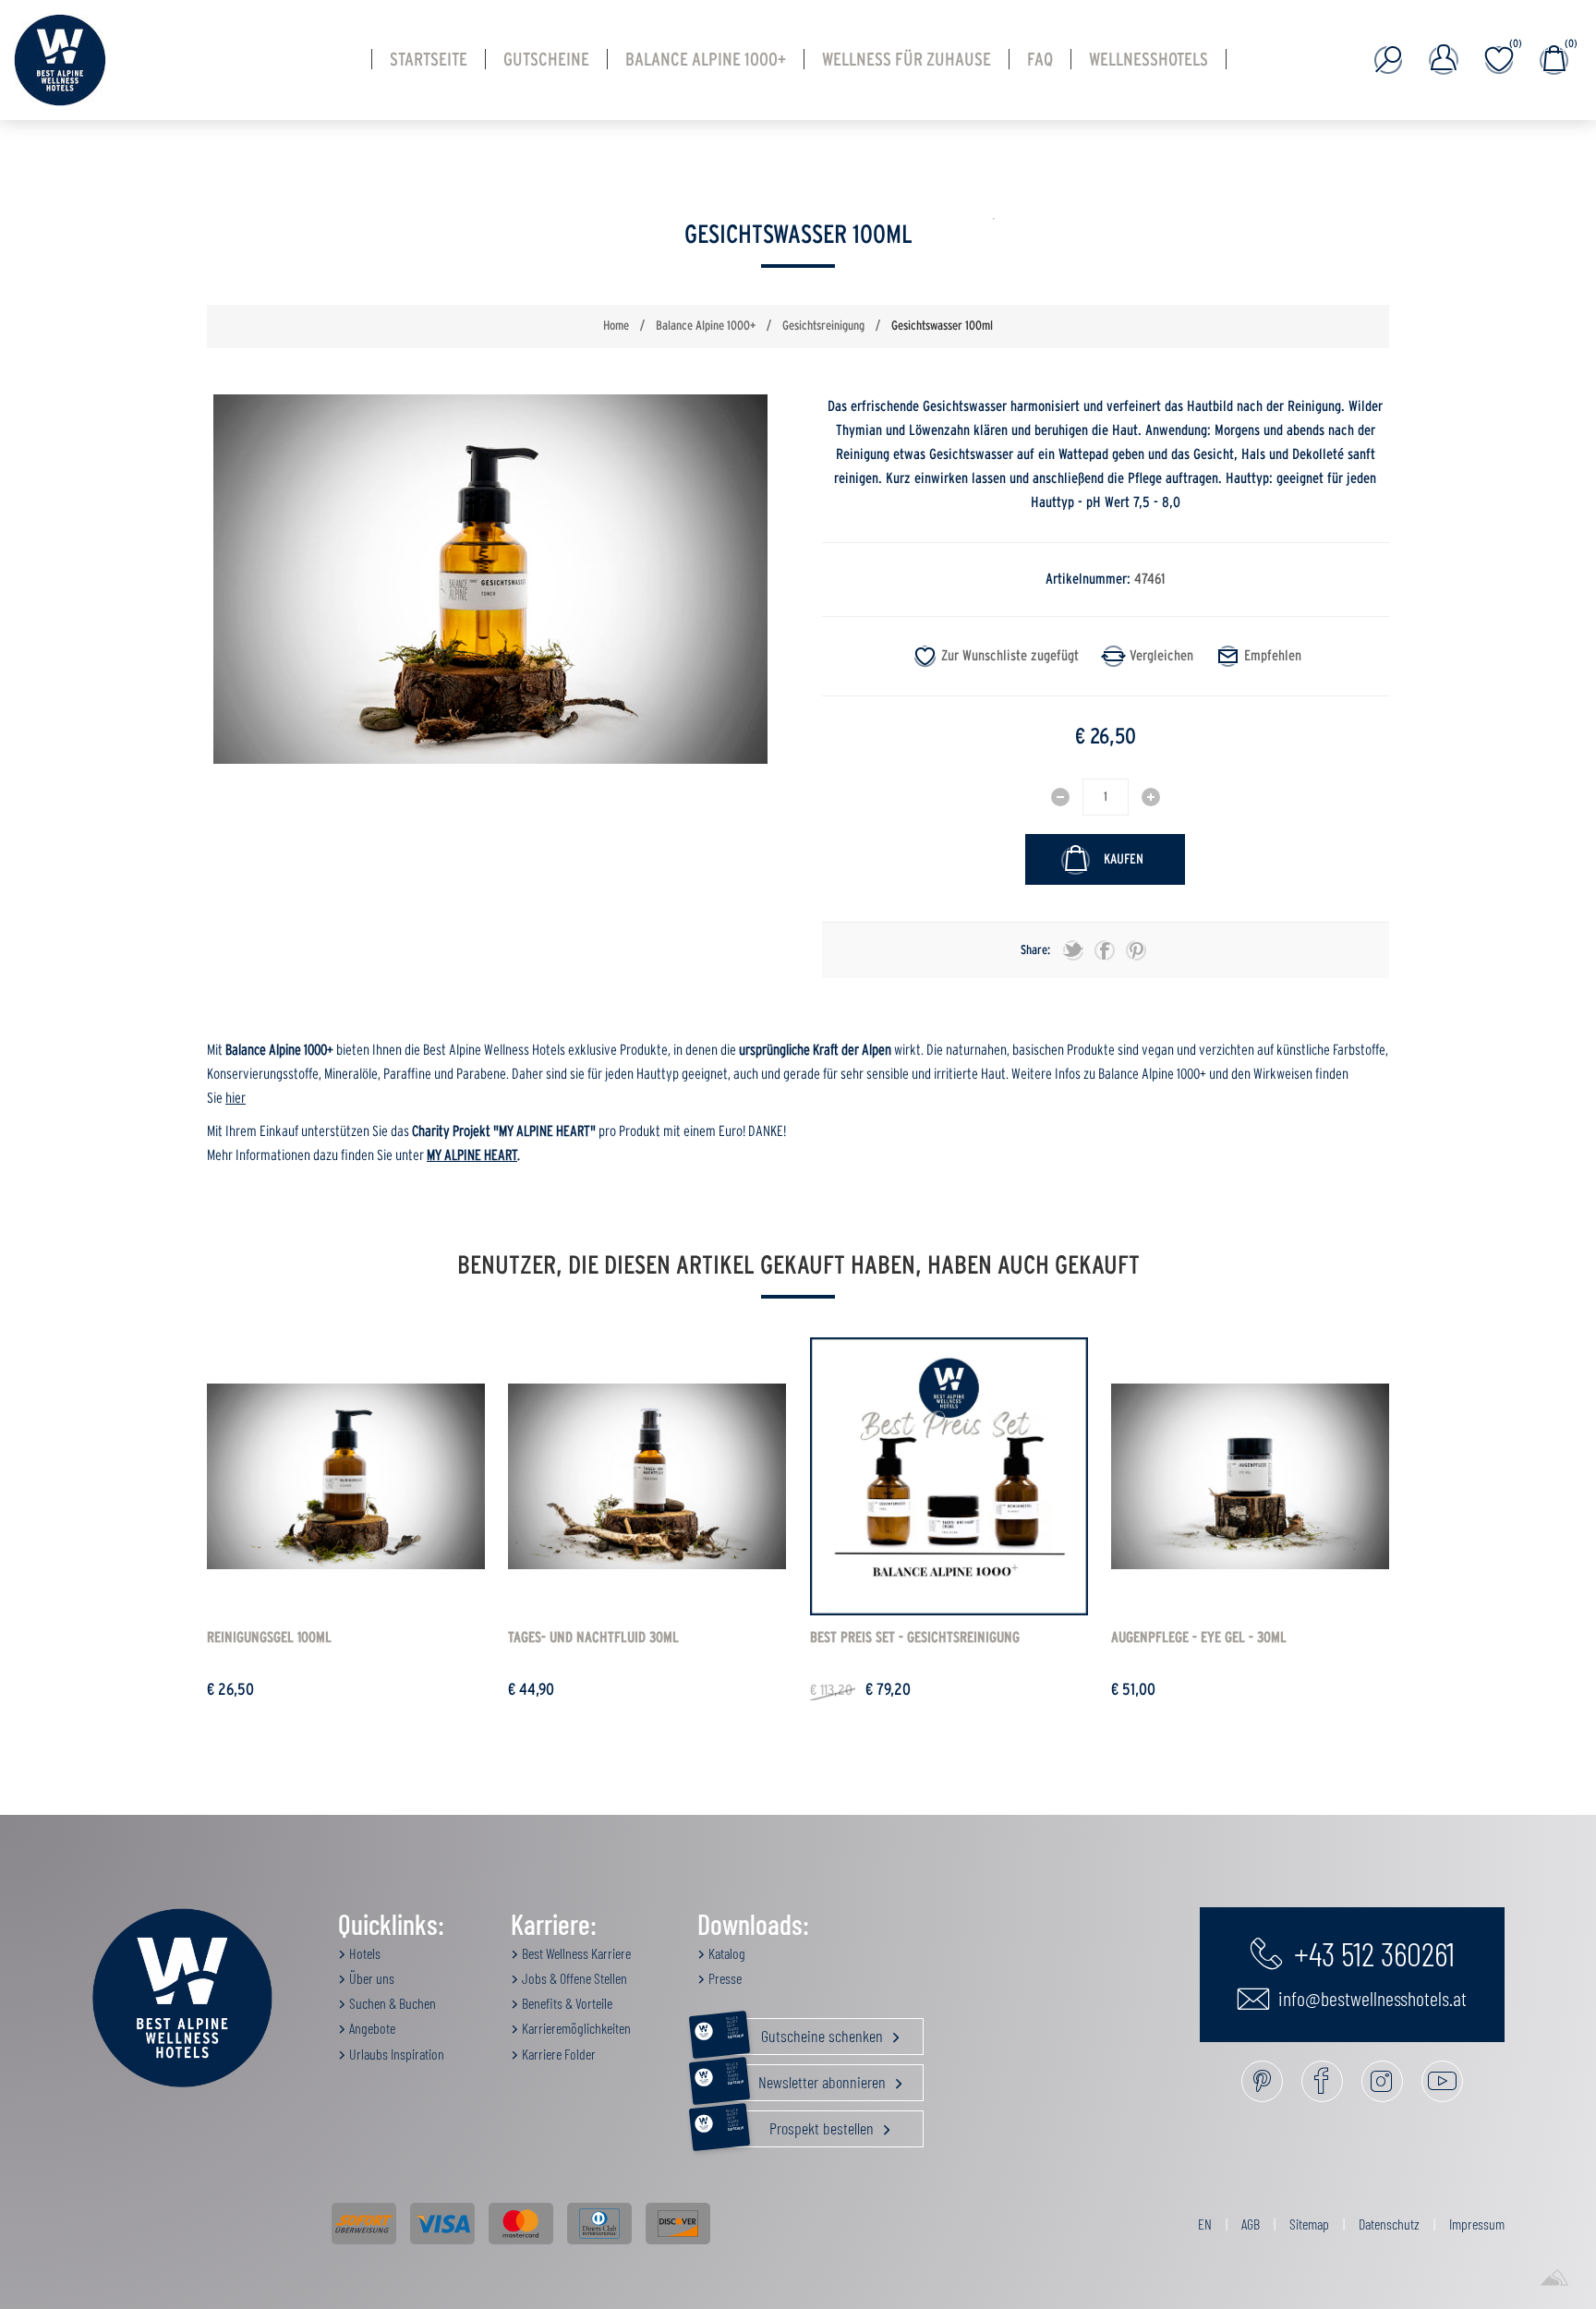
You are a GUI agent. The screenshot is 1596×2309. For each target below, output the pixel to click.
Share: (1035, 950)
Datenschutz (1389, 2224)
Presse (724, 1978)
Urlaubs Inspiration (395, 2054)
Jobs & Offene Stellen (573, 1978)
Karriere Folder (557, 2054)
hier (236, 1098)
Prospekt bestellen (802, 2124)
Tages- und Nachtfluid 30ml (593, 1638)
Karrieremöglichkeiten (575, 2028)
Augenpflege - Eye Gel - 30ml (1199, 1638)
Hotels (363, 1953)
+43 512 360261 (1371, 1952)
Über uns (370, 1978)
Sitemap (1309, 2224)
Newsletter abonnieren (808, 2078)
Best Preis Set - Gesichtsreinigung (915, 1638)
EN (1205, 2224)
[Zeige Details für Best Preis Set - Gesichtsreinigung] (949, 1476)
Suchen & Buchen (391, 2003)
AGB (1251, 2224)
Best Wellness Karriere (575, 1953)
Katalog (725, 1953)
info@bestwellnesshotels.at (1371, 1998)
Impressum (1477, 2224)
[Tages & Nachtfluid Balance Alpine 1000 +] (647, 1476)
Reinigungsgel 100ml (269, 1638)
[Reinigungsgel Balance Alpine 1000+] (346, 1476)
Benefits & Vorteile (566, 2003)
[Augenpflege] (1250, 1476)
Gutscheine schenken (806, 2032)
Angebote (371, 2028)
